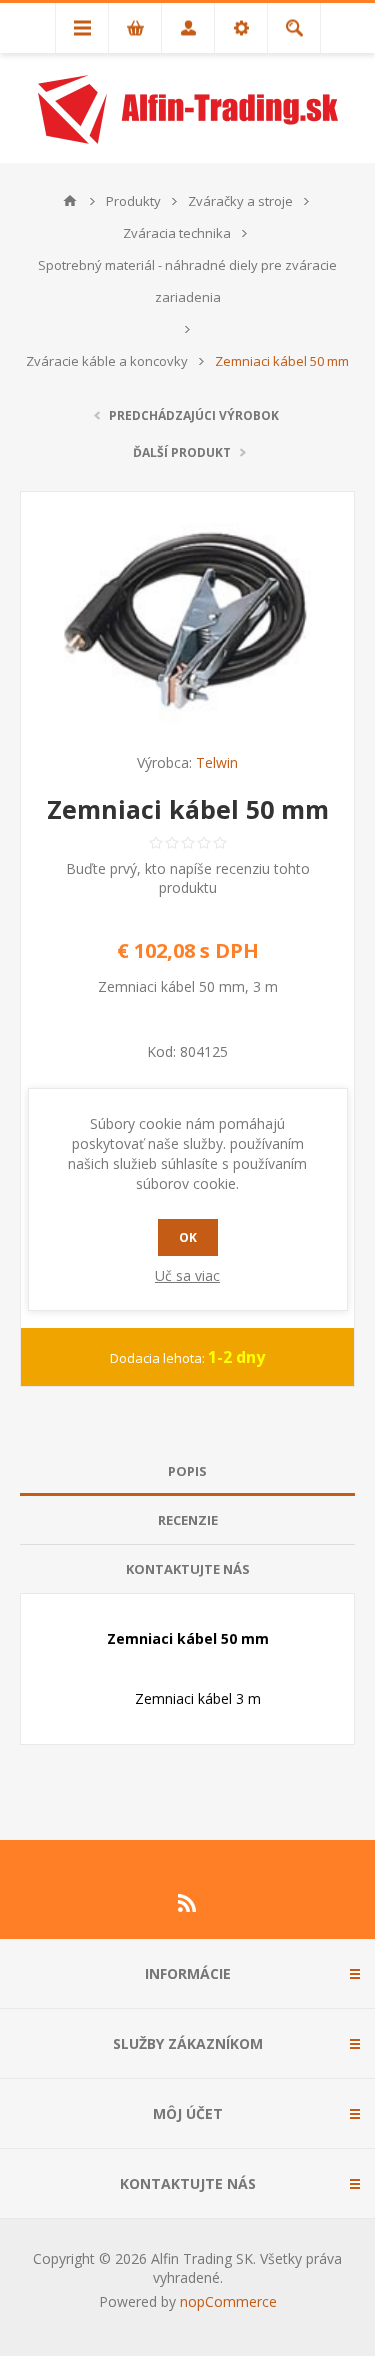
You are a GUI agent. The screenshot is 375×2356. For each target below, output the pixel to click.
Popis (187, 1471)
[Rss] (188, 1903)
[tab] (187, 1471)
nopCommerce (228, 2301)
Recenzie (188, 1520)
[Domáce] (70, 201)
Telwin (217, 762)
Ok (188, 1237)
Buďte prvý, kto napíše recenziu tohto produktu (188, 878)
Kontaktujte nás (188, 1569)
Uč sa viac (187, 1275)
